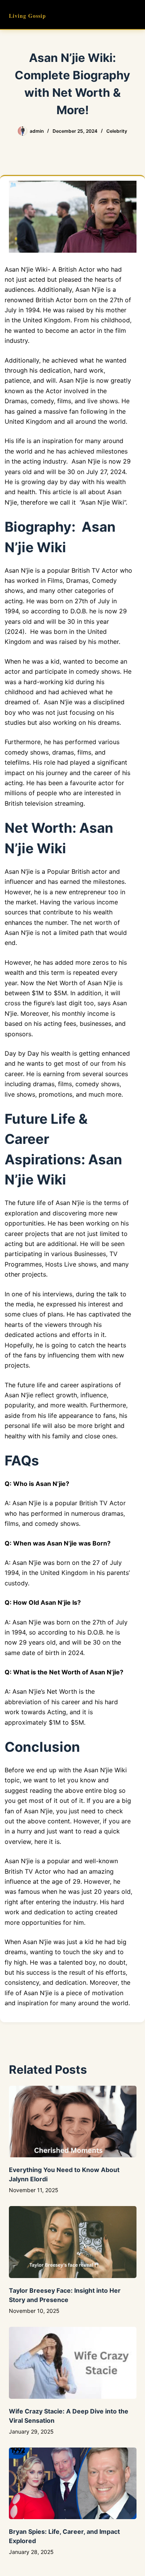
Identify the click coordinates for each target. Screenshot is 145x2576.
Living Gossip (27, 16)
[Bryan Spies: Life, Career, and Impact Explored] (73, 2484)
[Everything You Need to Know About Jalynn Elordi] (73, 2122)
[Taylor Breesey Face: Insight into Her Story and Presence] (73, 2242)
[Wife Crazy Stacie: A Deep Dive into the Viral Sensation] (73, 2363)
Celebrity (117, 131)
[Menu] (133, 15)
